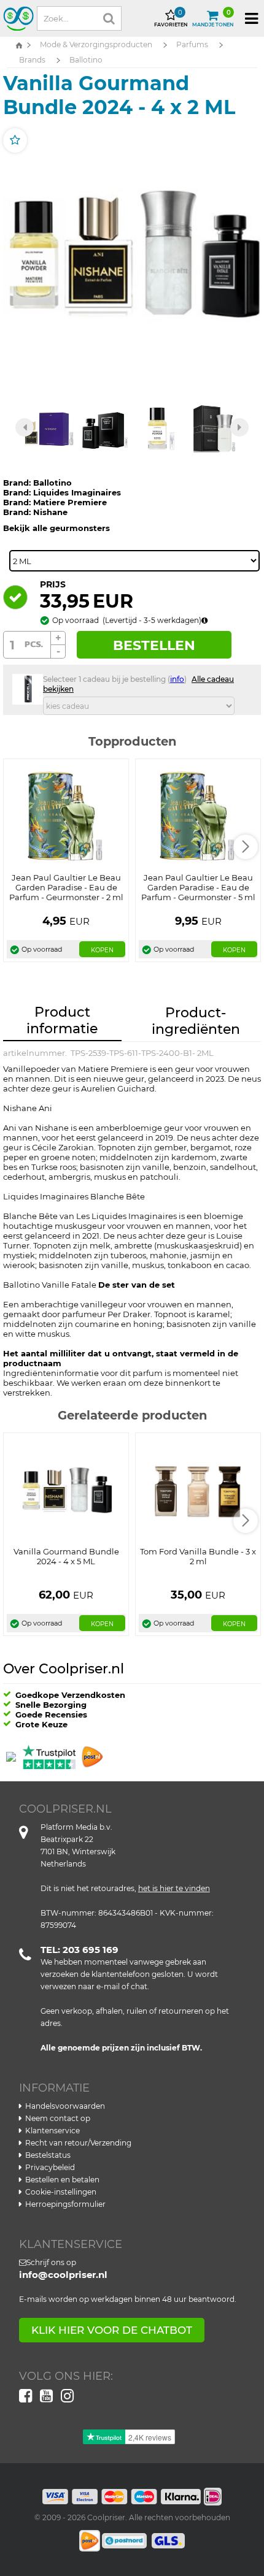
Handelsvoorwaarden (65, 2106)
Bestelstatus (48, 2155)
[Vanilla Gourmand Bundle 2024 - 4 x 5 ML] (66, 1490)
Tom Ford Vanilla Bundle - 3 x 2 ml (198, 1556)
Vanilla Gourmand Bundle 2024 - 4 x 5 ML (66, 1556)
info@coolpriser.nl (63, 2275)
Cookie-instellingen (61, 2192)
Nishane (50, 512)
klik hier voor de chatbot (112, 2330)
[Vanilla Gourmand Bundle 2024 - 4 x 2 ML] (132, 256)
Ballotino (52, 483)
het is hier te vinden (174, 1888)
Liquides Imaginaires (77, 492)
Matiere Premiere (70, 502)
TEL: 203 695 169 (80, 1950)
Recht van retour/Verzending (78, 2143)
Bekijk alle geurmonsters (56, 528)
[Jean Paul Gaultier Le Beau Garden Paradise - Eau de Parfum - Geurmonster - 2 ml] (66, 817)
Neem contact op (58, 2118)
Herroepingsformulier (65, 2204)
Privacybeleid (50, 2167)
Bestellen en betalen (62, 2180)
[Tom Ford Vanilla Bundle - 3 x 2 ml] (198, 1490)
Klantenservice (52, 2131)
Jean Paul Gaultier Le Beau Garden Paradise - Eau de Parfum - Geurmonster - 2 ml (66, 887)
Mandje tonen (213, 18)
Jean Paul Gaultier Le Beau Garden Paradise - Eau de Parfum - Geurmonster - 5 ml (198, 887)
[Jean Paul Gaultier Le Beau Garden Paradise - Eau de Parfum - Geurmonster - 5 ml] (198, 817)
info (177, 679)
